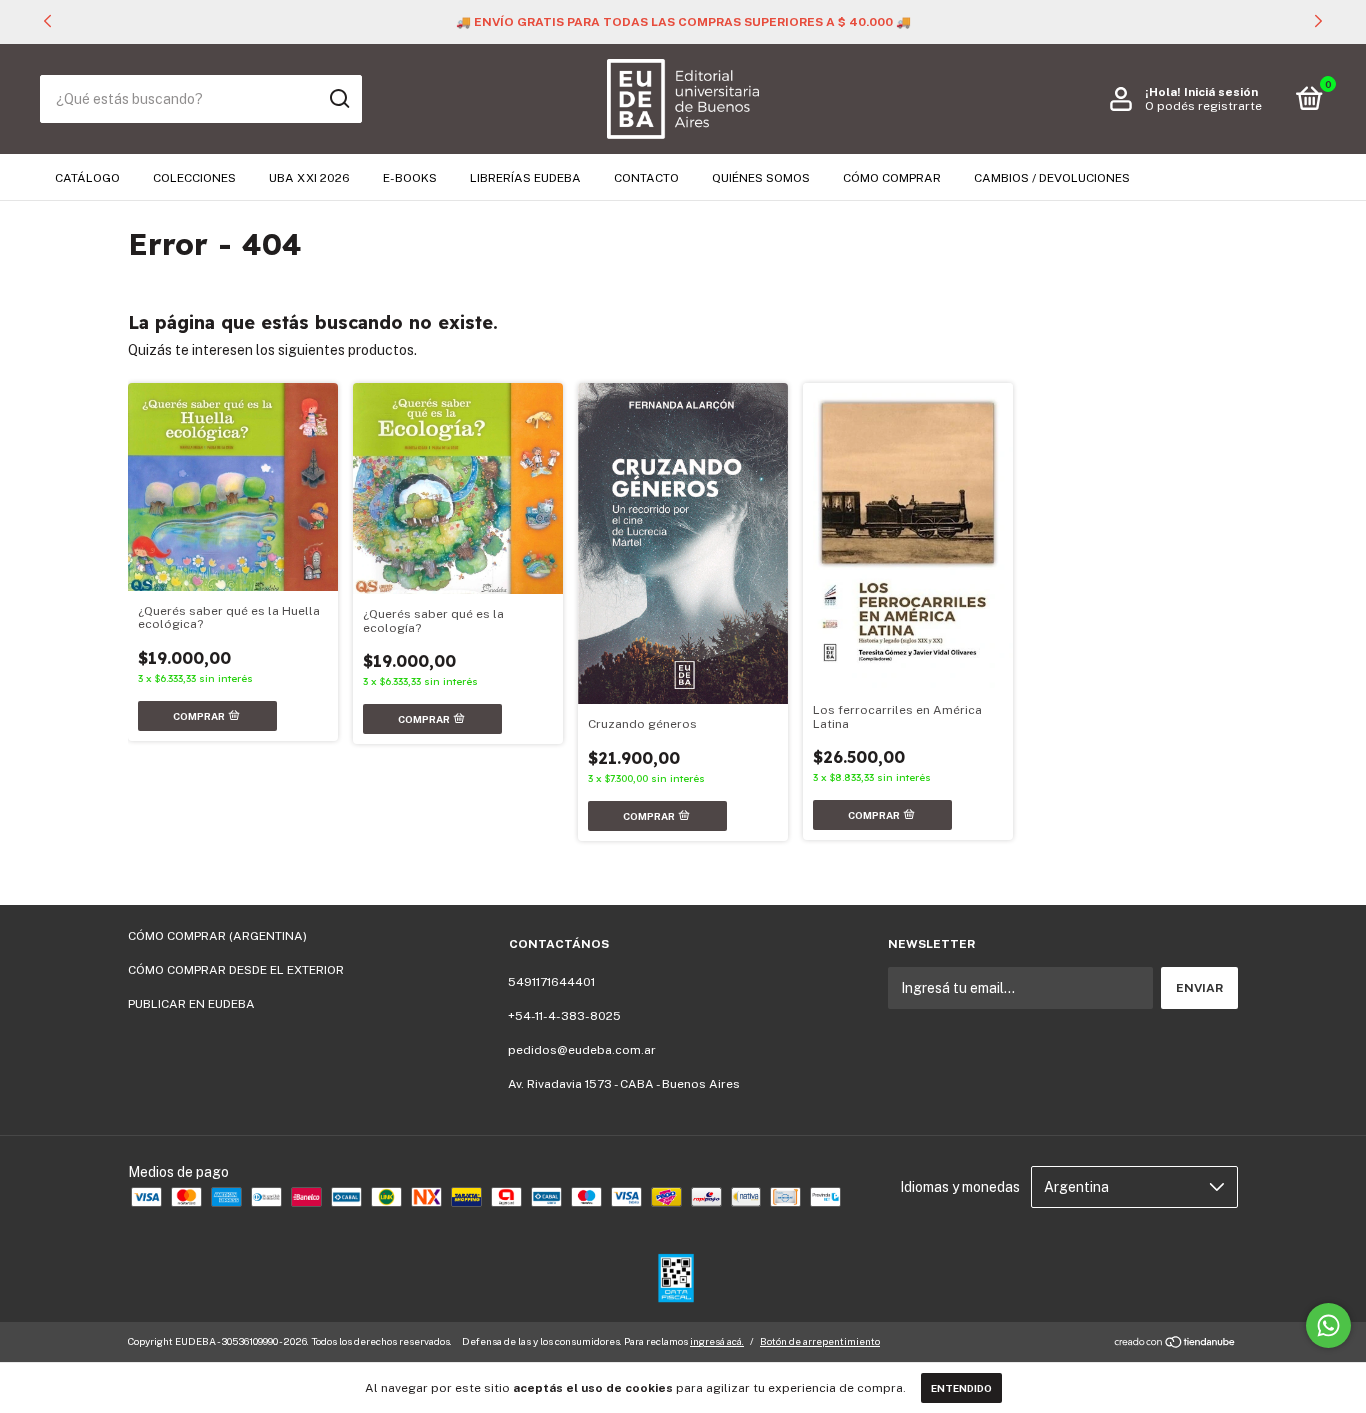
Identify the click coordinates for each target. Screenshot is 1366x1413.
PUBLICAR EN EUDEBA (191, 1004)
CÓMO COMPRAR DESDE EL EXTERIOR (236, 970)
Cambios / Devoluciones (1052, 178)
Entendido (961, 1388)
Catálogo (87, 178)
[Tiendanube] (1175, 1344)
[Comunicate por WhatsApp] (1328, 1325)
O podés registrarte (1203, 106)
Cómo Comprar (892, 178)
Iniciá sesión (1221, 92)
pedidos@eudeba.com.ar (582, 1050)
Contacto (646, 178)
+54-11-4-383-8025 (564, 1016)
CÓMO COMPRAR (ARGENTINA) (217, 936)
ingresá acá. (717, 1341)
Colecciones (194, 178)
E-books (410, 178)
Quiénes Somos (761, 178)
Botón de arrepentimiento (820, 1341)
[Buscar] (338, 99)
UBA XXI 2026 (309, 178)
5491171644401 (551, 982)
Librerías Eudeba (525, 178)
